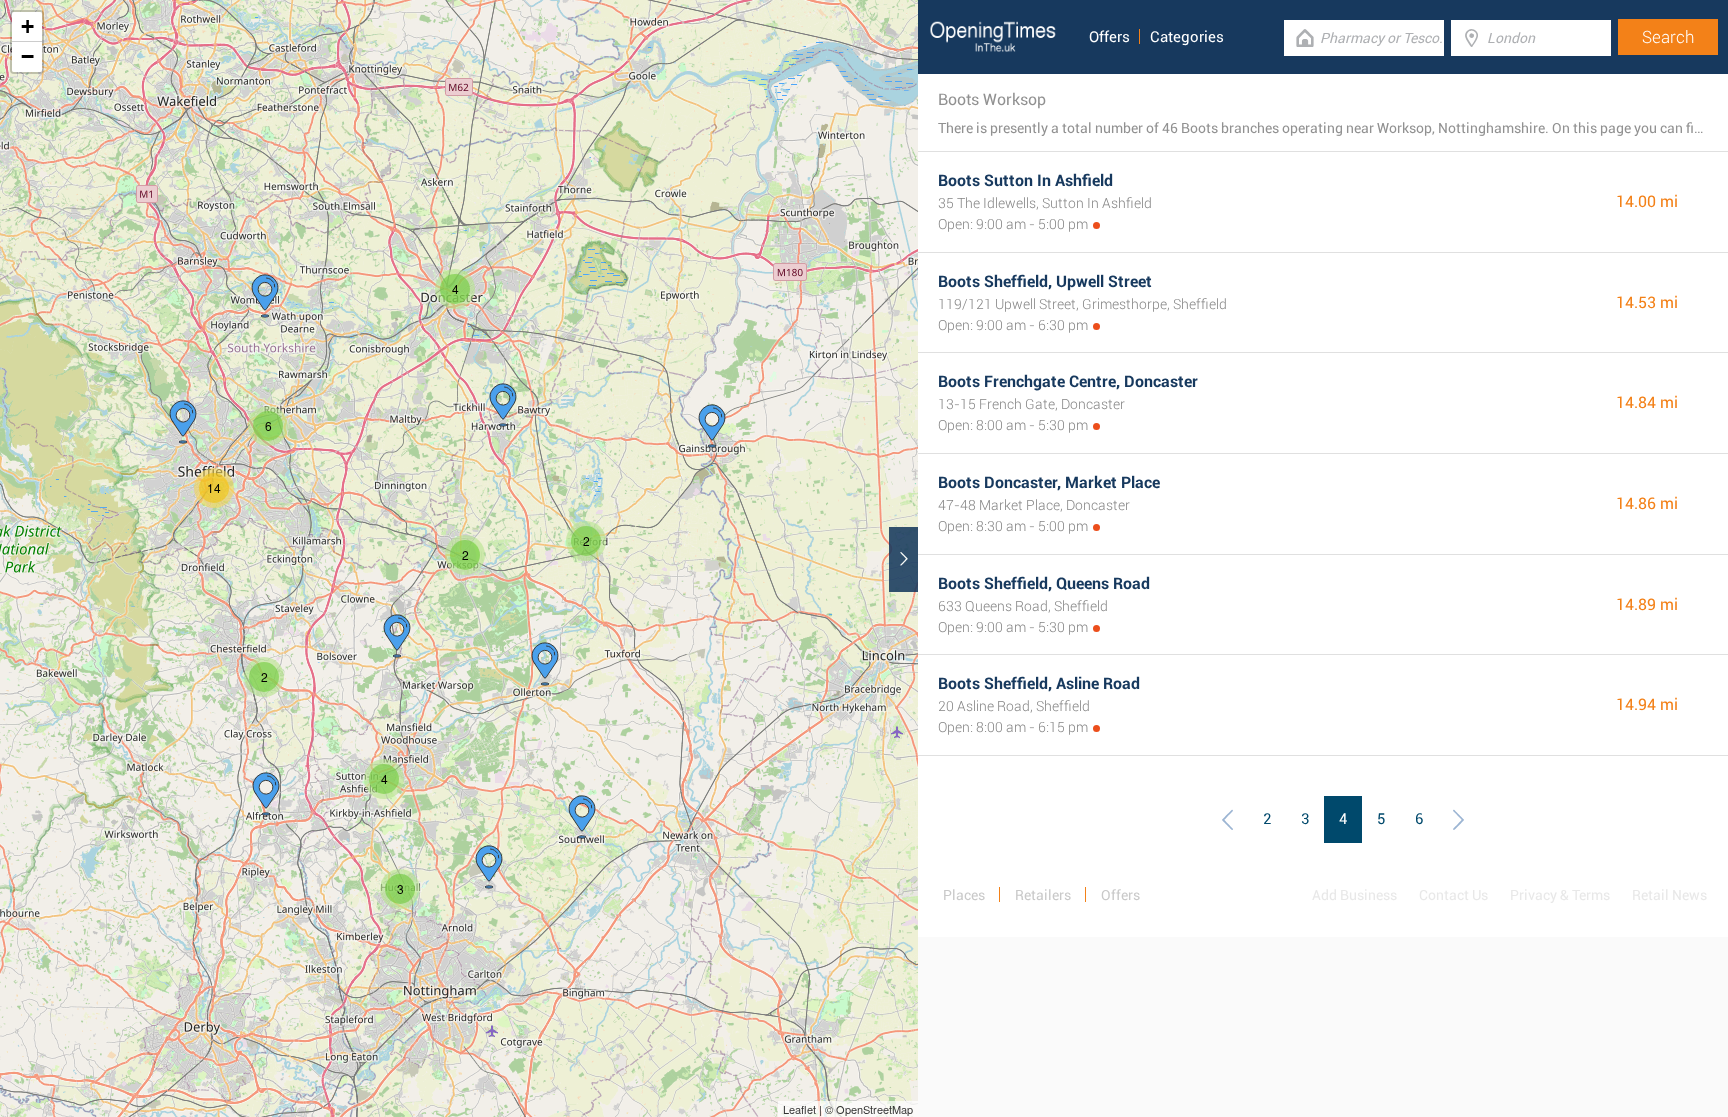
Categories (1187, 37)
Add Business (1354, 895)
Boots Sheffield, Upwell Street (1045, 281)
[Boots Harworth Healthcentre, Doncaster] (503, 405)
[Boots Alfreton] (266, 794)
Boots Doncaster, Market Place (1049, 482)
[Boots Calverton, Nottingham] (489, 867)
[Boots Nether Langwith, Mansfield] (397, 636)
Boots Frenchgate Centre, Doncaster (1068, 381)
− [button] (27, 56)
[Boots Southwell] (582, 817)
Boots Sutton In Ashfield (1025, 180)
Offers (1109, 37)
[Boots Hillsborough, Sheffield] (183, 422)
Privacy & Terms (1560, 895)
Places (964, 895)
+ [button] (27, 26)
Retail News (1669, 895)
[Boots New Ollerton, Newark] (545, 664)
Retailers (1043, 895)
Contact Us (1453, 895)
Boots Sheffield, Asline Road (1039, 683)
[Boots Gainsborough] (712, 426)
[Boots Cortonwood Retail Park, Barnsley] (265, 296)
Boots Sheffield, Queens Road (1044, 583)
